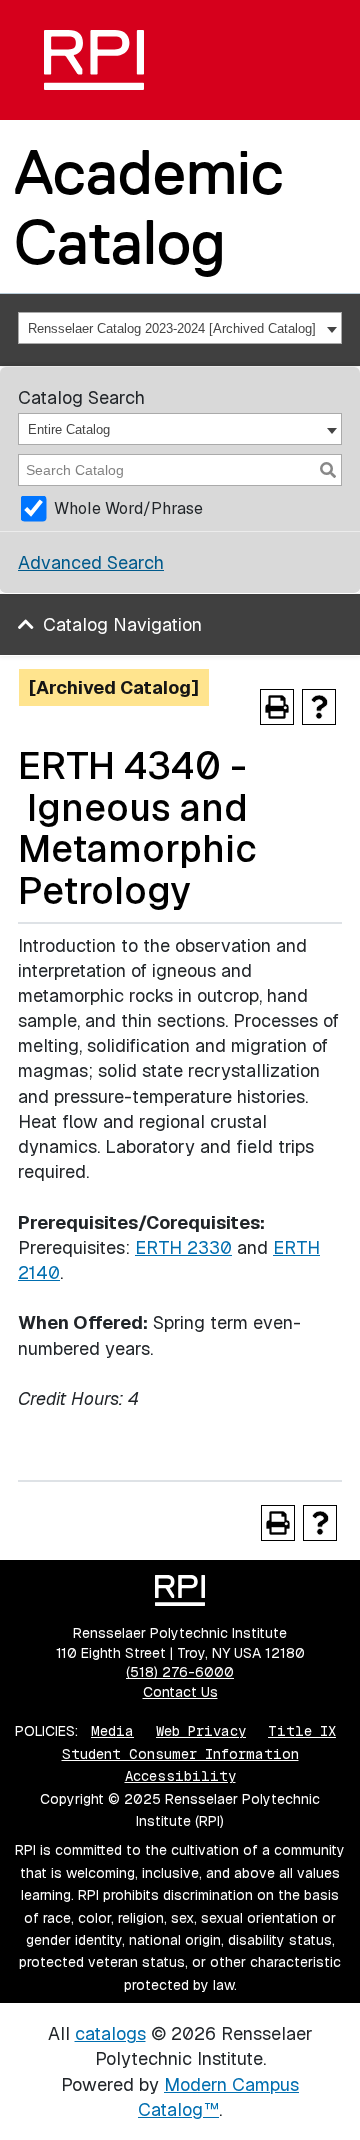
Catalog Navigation (122, 624)
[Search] (328, 470)
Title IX (302, 1731)
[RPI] (94, 60)
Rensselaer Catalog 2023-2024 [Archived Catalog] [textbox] (172, 328)
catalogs (110, 2033)
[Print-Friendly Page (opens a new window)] (277, 707)
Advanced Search (91, 562)
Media (112, 1731)
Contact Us (180, 1692)
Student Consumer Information (180, 1754)
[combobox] (180, 328)
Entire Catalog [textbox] (69, 429)
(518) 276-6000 (180, 1672)
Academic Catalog (149, 206)
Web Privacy (201, 1731)
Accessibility (180, 1776)
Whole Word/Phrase (128, 508)
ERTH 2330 (183, 1247)
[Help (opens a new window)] (319, 707)
